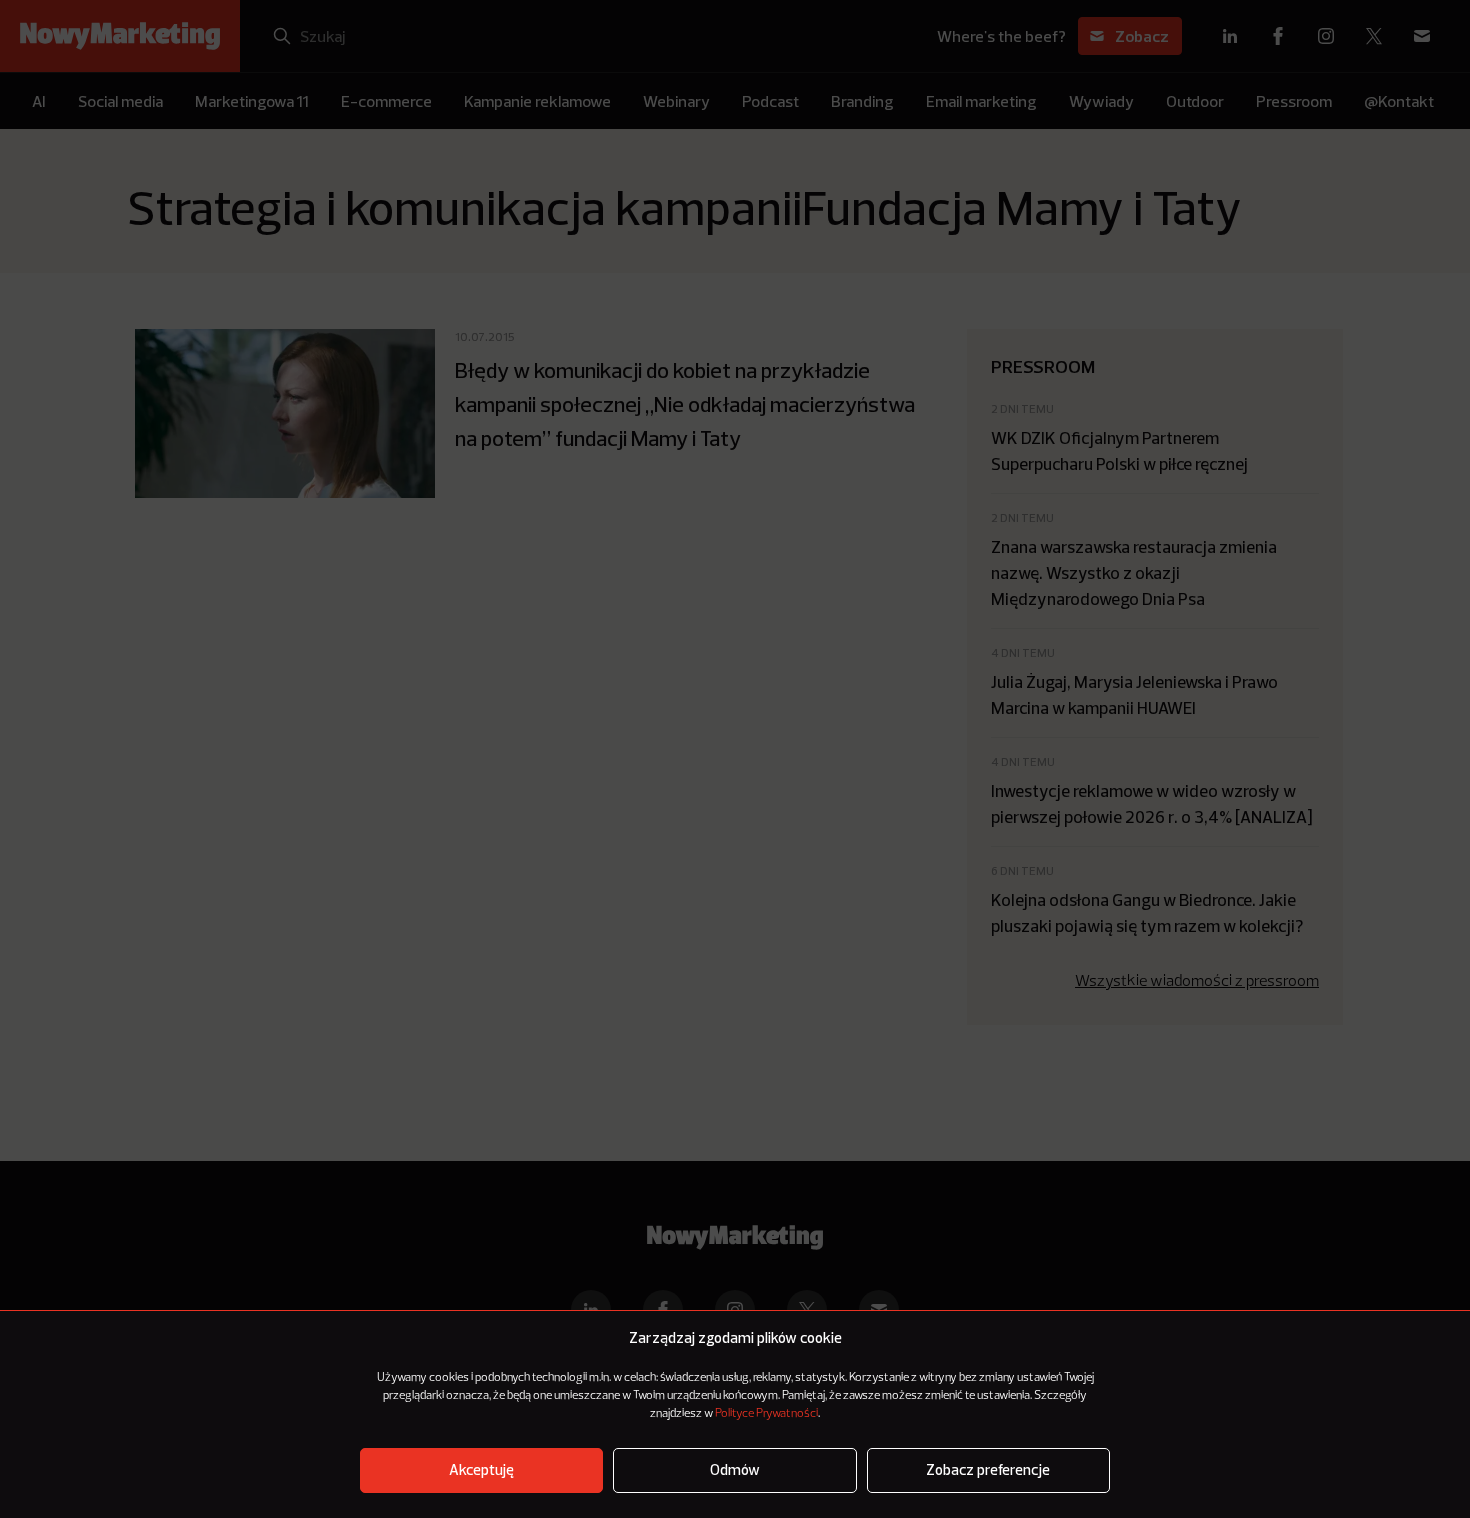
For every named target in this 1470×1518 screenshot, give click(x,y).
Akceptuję (481, 1470)
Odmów (735, 1470)
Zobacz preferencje (988, 1470)
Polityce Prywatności (766, 1414)
